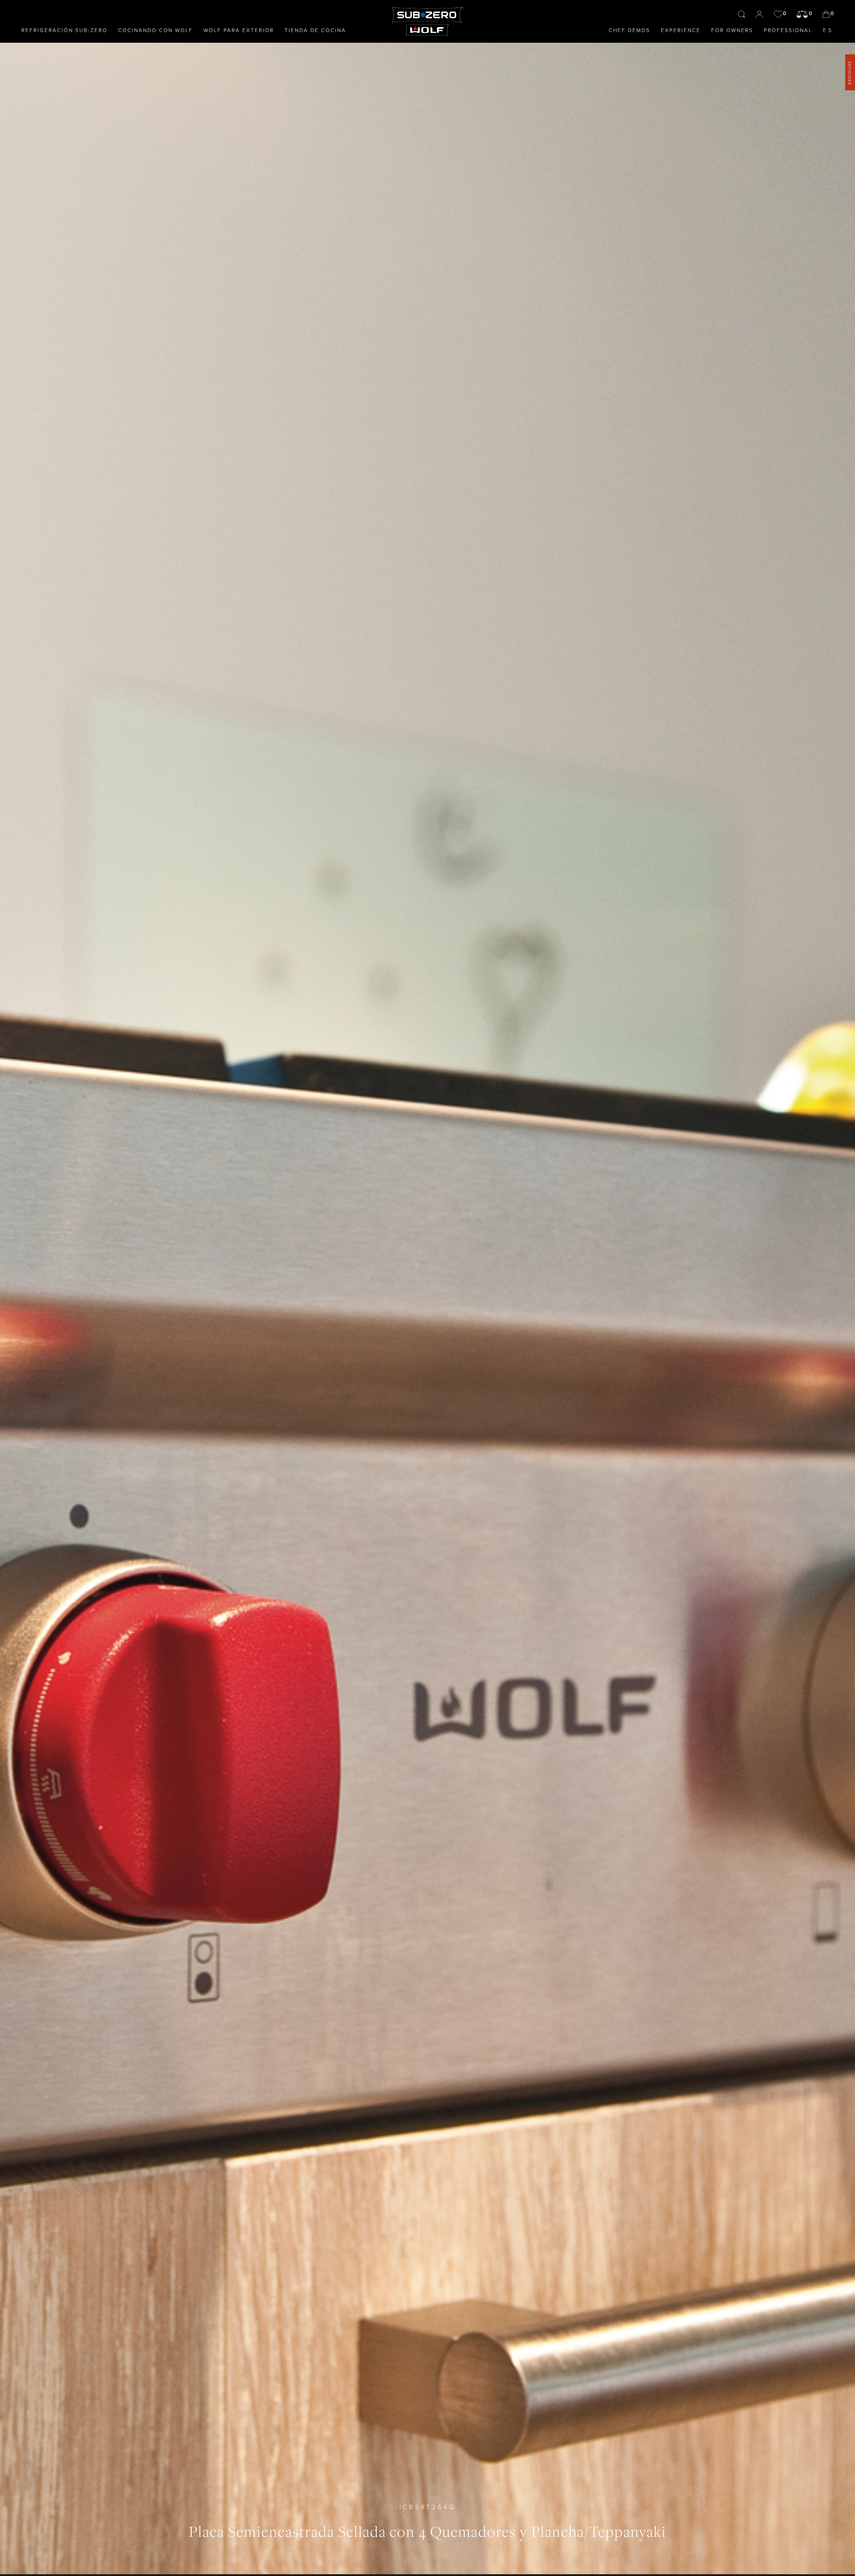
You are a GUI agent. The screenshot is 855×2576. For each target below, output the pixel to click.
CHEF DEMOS (629, 30)
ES (828, 30)
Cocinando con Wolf (155, 30)
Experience (681, 30)
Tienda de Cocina (315, 30)
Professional (788, 30)
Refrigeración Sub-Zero (64, 30)
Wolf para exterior (239, 30)
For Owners (732, 30)
